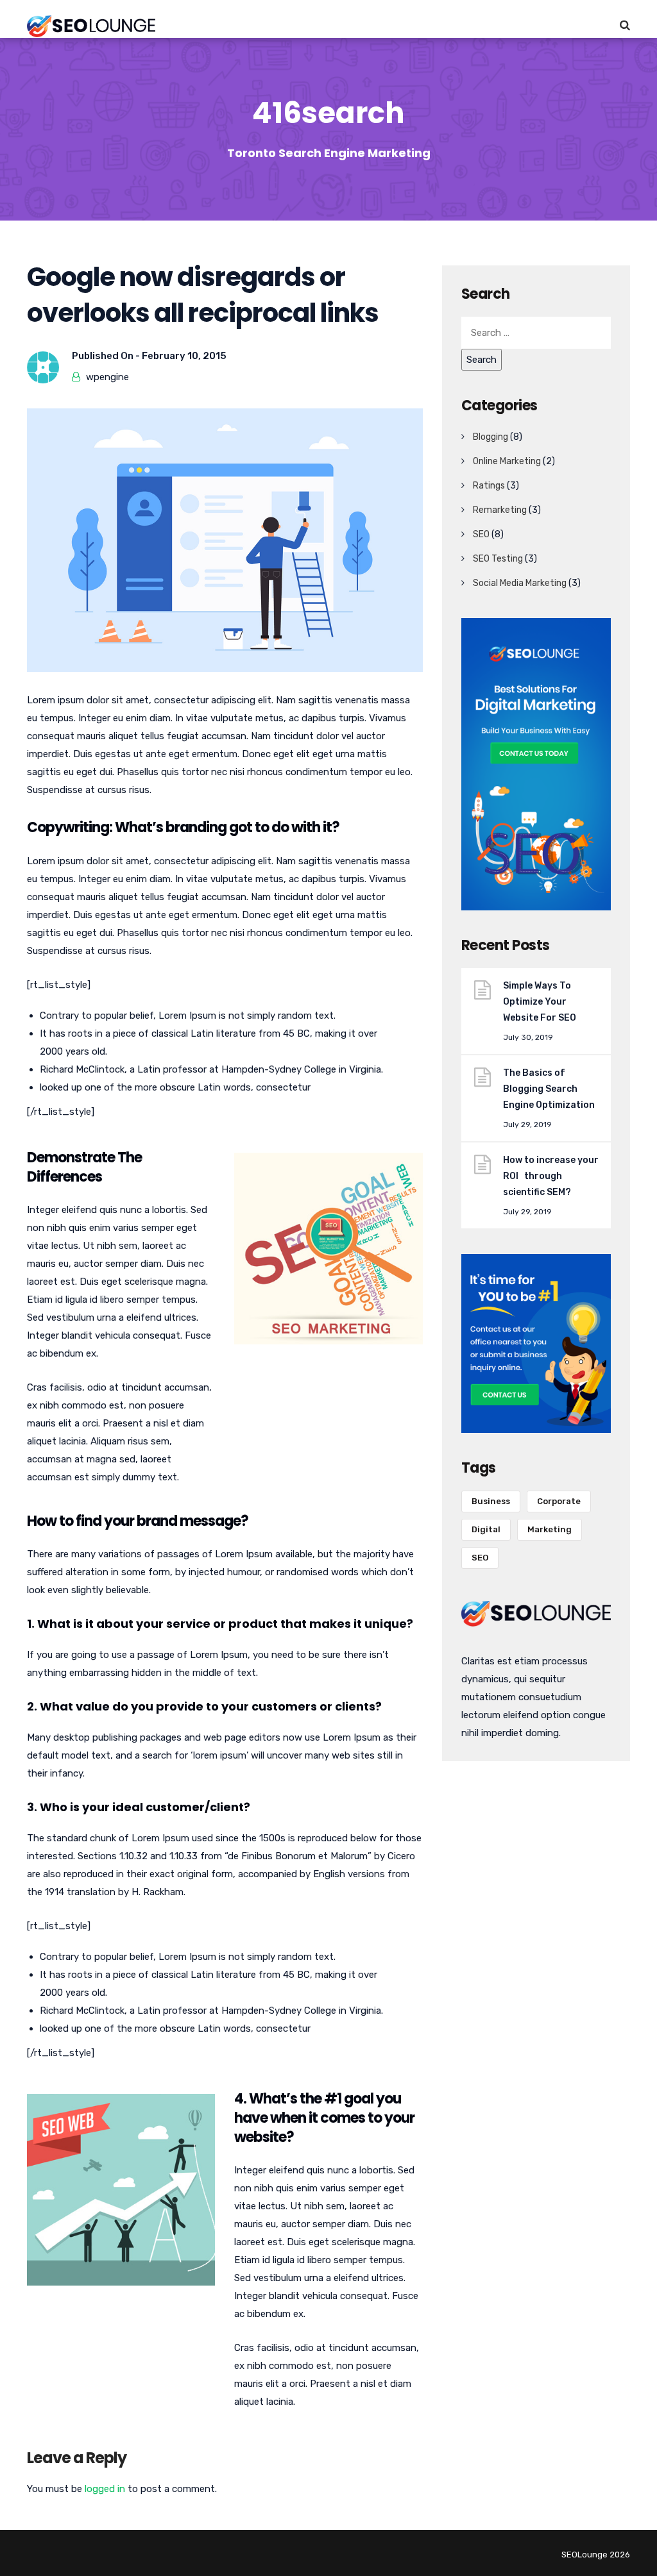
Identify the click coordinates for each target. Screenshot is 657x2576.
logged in (105, 2489)
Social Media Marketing (520, 583)
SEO (481, 534)
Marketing (550, 1529)
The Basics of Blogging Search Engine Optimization (549, 1089)
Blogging (491, 437)
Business (491, 1501)
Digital (486, 1529)
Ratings (489, 486)
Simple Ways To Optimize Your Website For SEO (540, 1002)
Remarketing (500, 510)
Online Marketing (507, 461)
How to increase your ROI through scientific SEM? (551, 1176)
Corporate (559, 1501)
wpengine (107, 377)
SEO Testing (498, 559)
